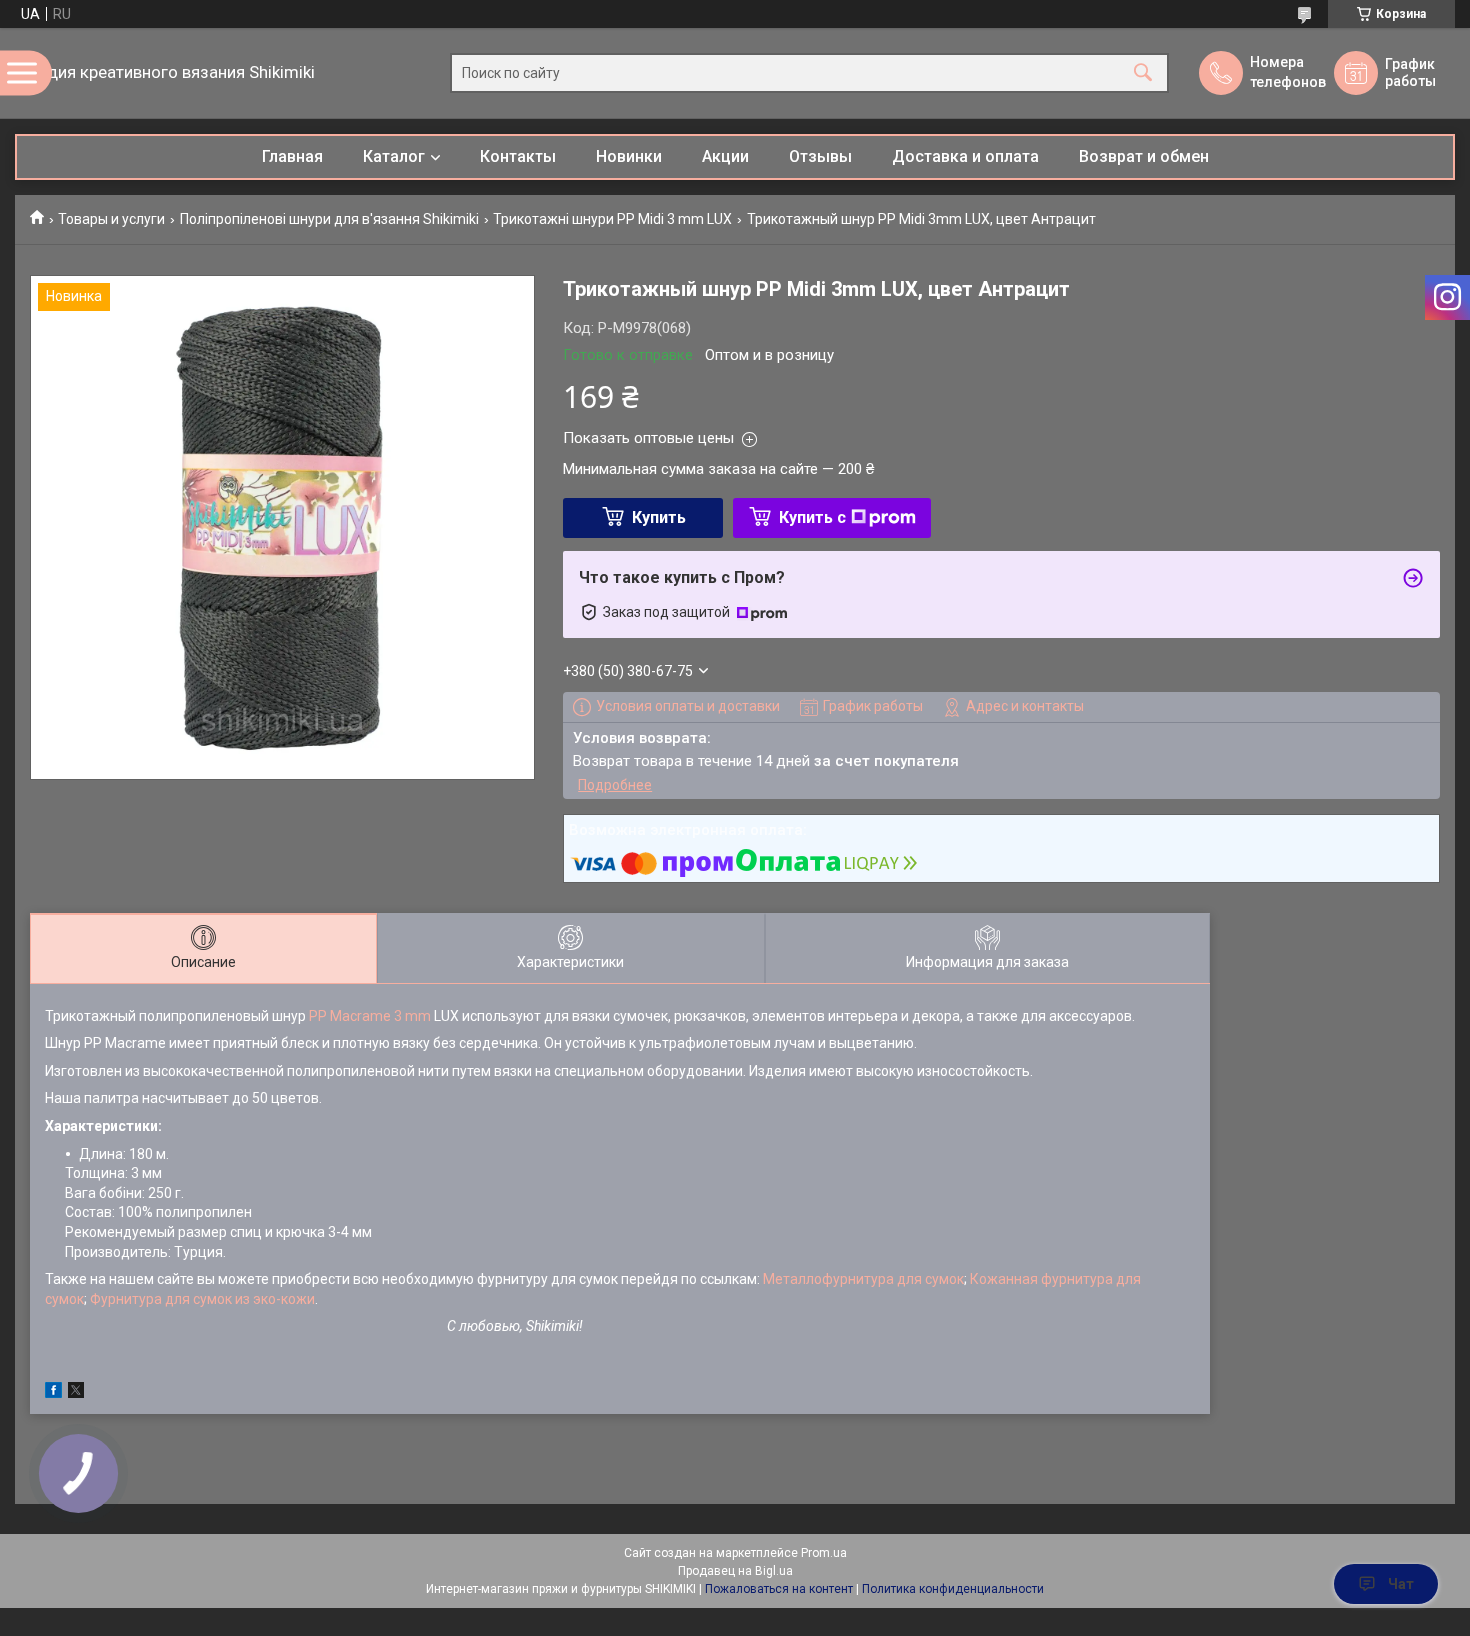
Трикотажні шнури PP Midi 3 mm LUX (612, 219)
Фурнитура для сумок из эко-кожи (202, 1299)
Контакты (518, 156)
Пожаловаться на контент (779, 1589)
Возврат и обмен (1144, 156)
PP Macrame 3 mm (370, 1016)
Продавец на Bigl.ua (735, 1571)
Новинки (629, 156)
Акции (725, 156)
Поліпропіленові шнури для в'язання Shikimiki (329, 219)
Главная (292, 156)
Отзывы (820, 156)
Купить (659, 517)
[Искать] (1143, 73)
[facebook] (53, 1393)
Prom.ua (824, 1553)
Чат (1401, 1584)
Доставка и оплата (965, 156)
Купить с (812, 517)
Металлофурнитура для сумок (863, 1279)
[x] (76, 1393)
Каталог (394, 156)
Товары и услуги (111, 219)
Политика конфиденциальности (953, 1589)
